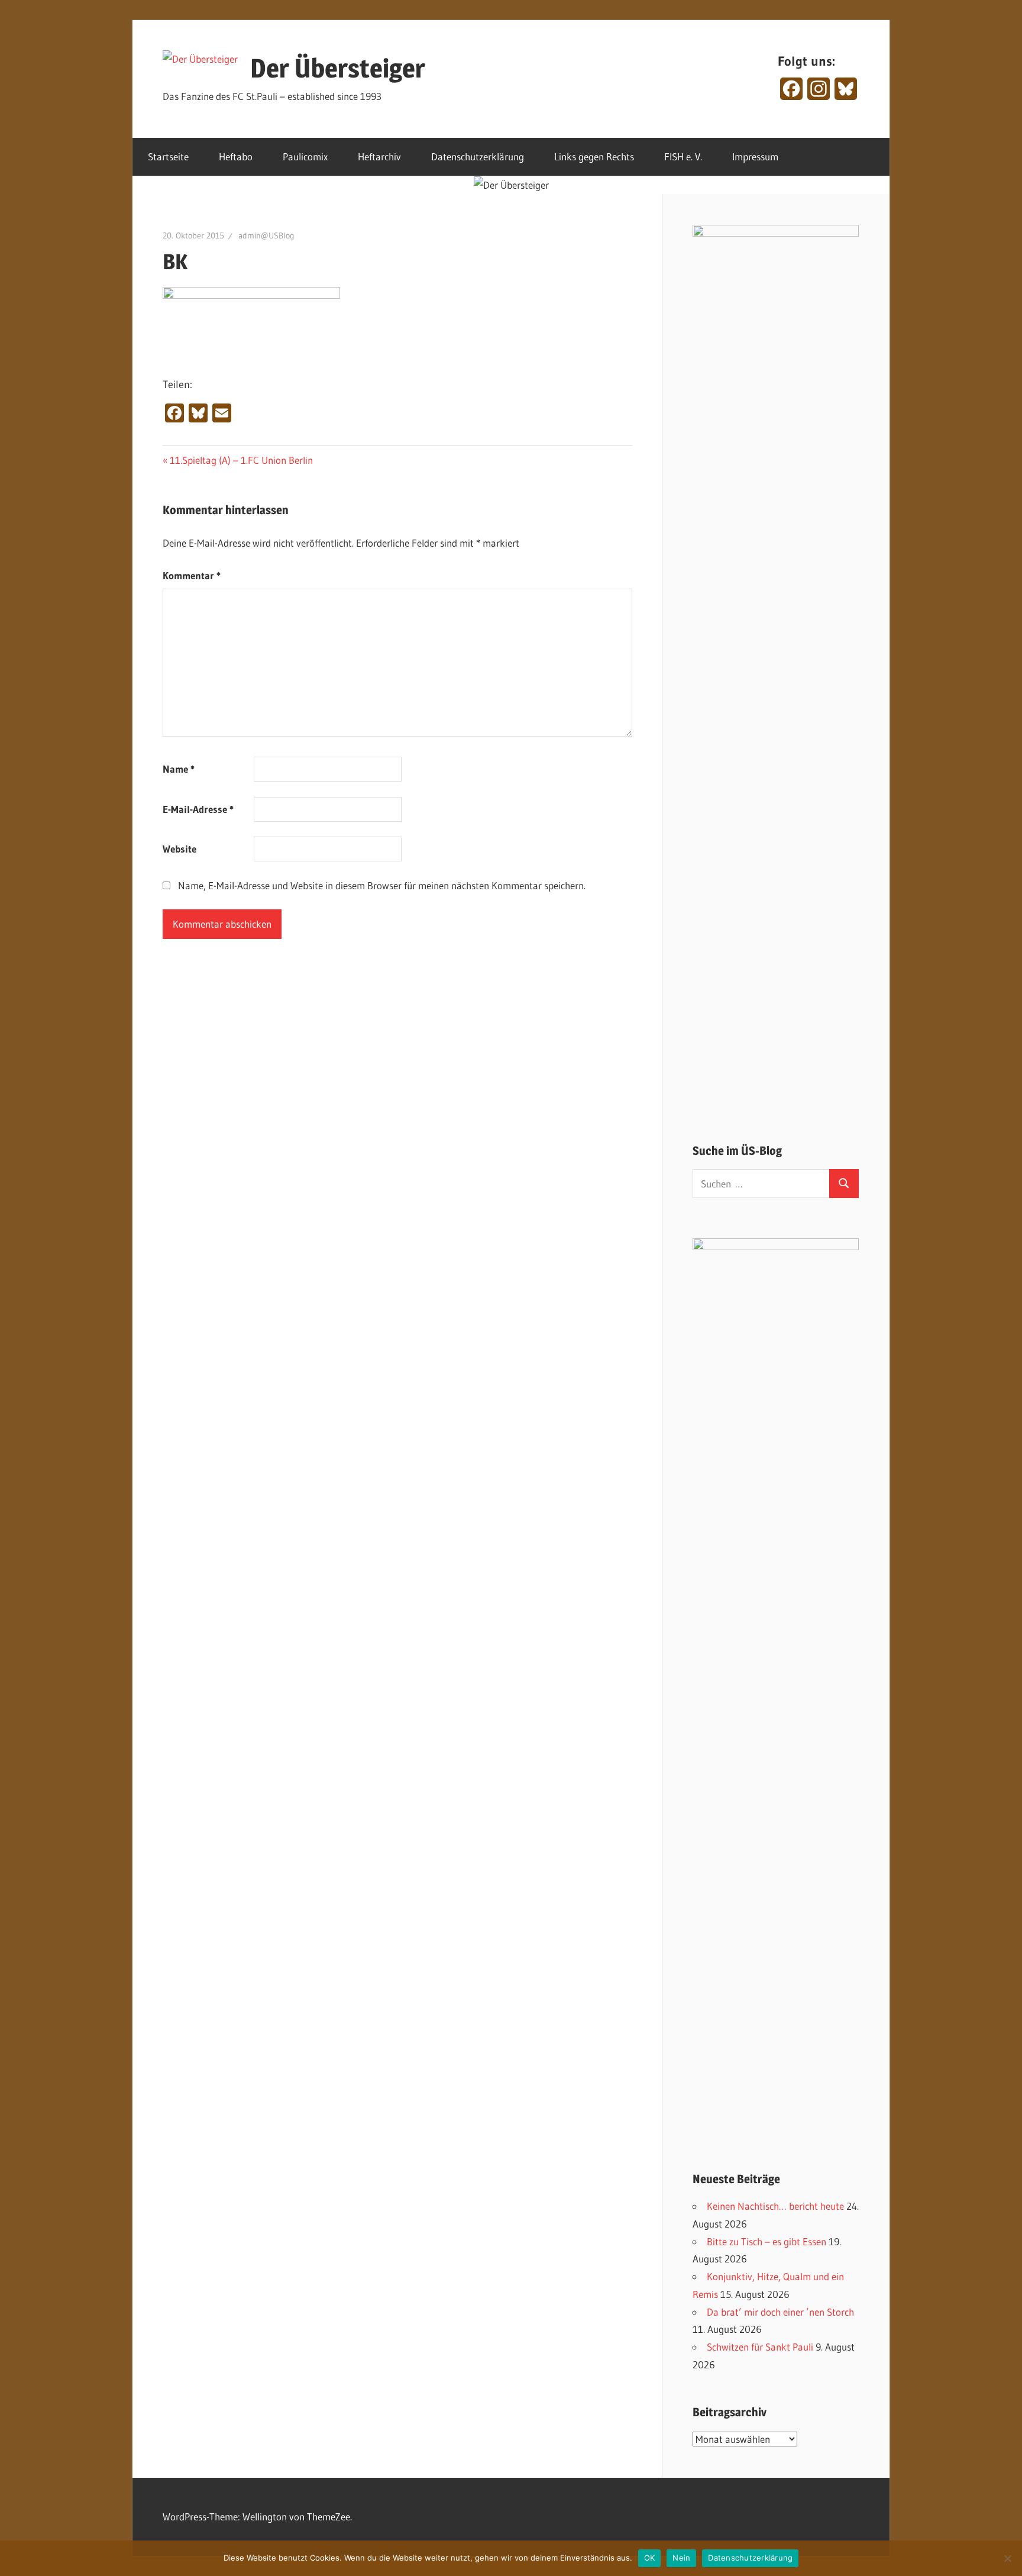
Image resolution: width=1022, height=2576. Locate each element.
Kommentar (192, 575)
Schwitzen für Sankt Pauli (760, 2347)
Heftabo (236, 156)
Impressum (755, 156)
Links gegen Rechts (594, 156)
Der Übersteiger (338, 68)
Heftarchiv (379, 156)
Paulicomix (305, 156)
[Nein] (1007, 2558)
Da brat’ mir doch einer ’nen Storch (780, 2312)
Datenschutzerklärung (478, 156)
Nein (681, 2558)
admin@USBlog (266, 235)
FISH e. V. (683, 156)
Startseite (168, 156)
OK (650, 2558)
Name (179, 769)
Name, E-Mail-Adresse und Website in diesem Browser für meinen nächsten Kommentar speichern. (382, 885)
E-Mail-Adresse (198, 809)
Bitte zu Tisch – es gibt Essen (767, 2241)
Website (180, 849)
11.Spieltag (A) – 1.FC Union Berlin (241, 460)
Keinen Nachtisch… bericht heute (775, 2206)
